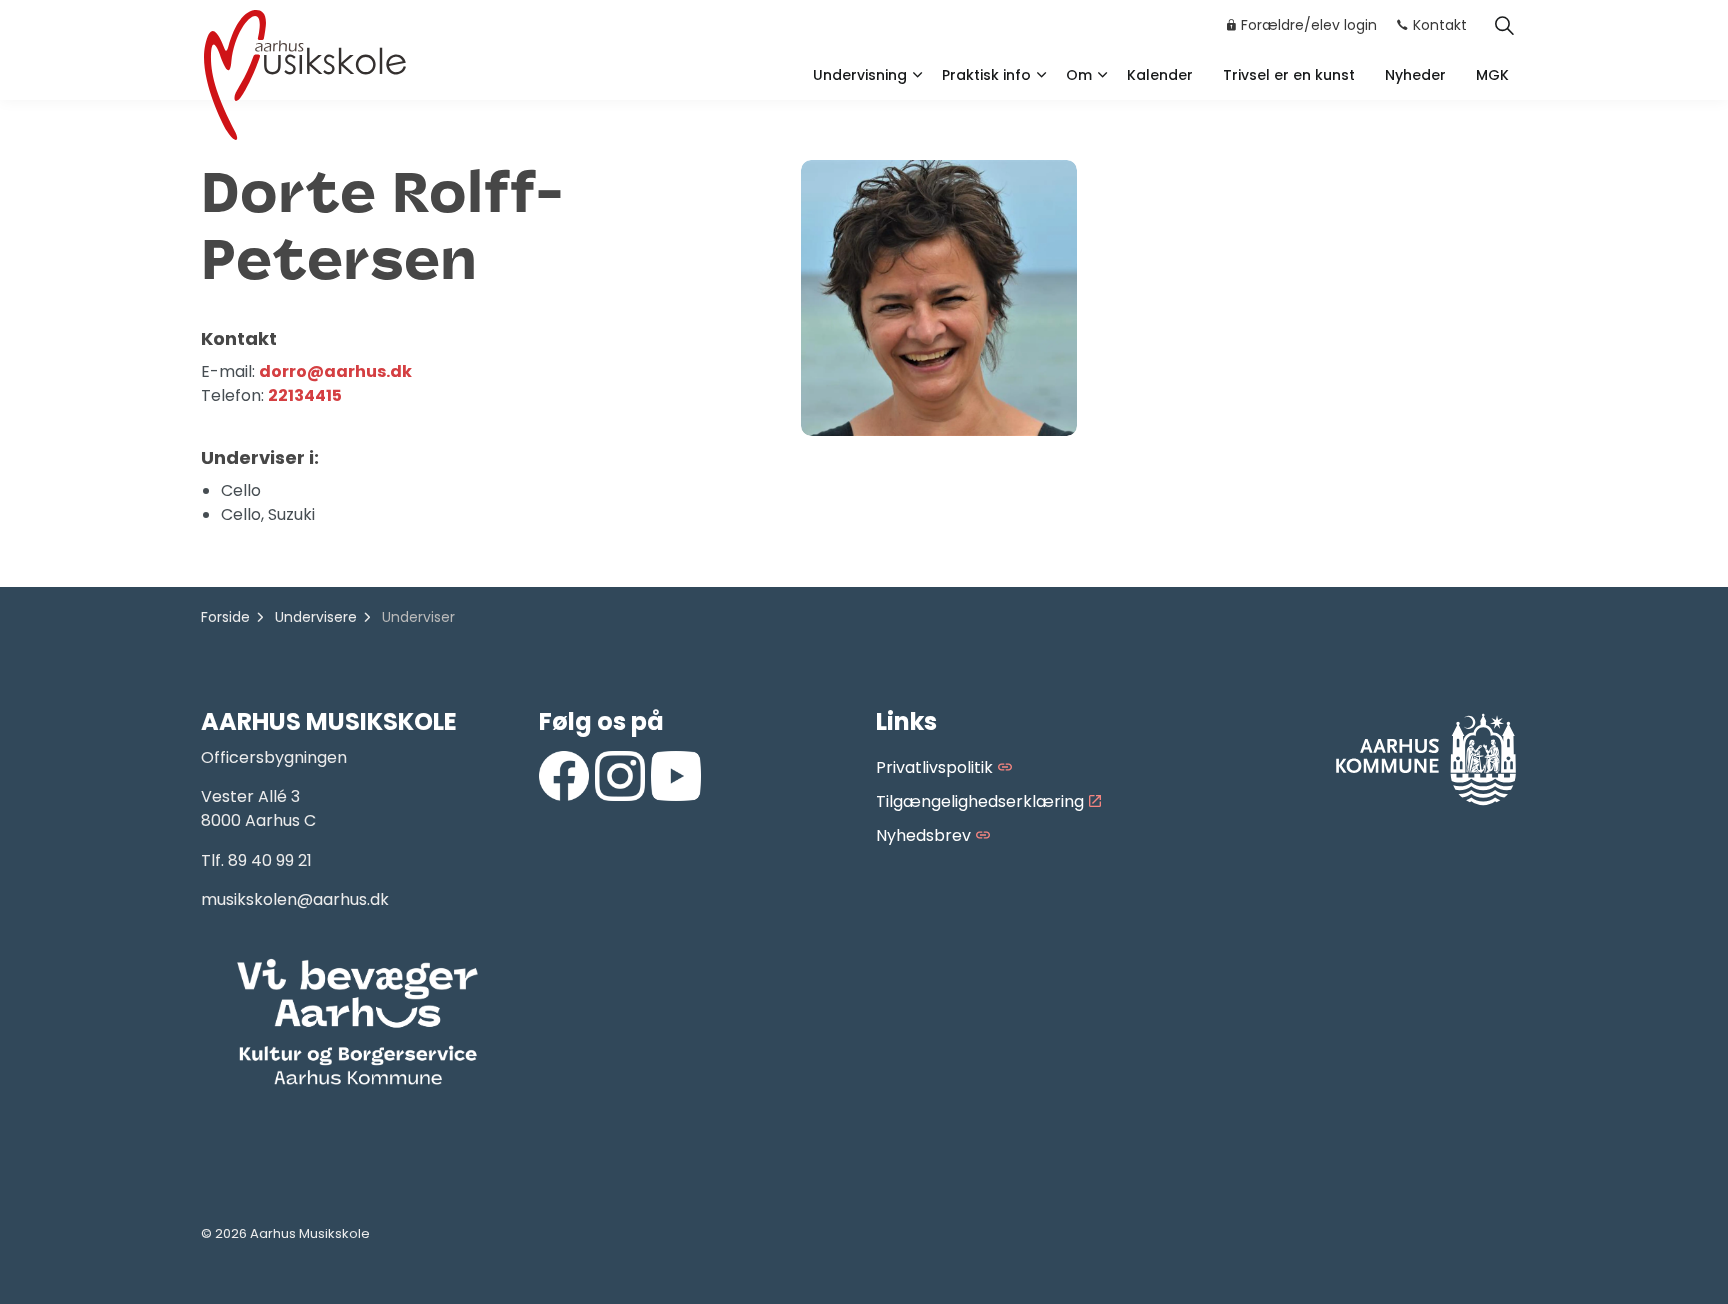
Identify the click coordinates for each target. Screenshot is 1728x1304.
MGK (1492, 75)
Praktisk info (986, 75)
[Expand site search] (1504, 25)
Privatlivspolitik (934, 767)
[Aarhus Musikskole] (305, 72)
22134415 (305, 395)
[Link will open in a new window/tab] (564, 776)
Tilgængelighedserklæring (980, 801)
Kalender (1160, 75)
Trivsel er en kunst (1289, 75)
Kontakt (1440, 25)
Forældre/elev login (1309, 25)
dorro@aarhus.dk (335, 371)
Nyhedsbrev (923, 835)
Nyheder (1415, 75)
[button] (358, 1023)
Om (1079, 75)
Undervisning (860, 75)
